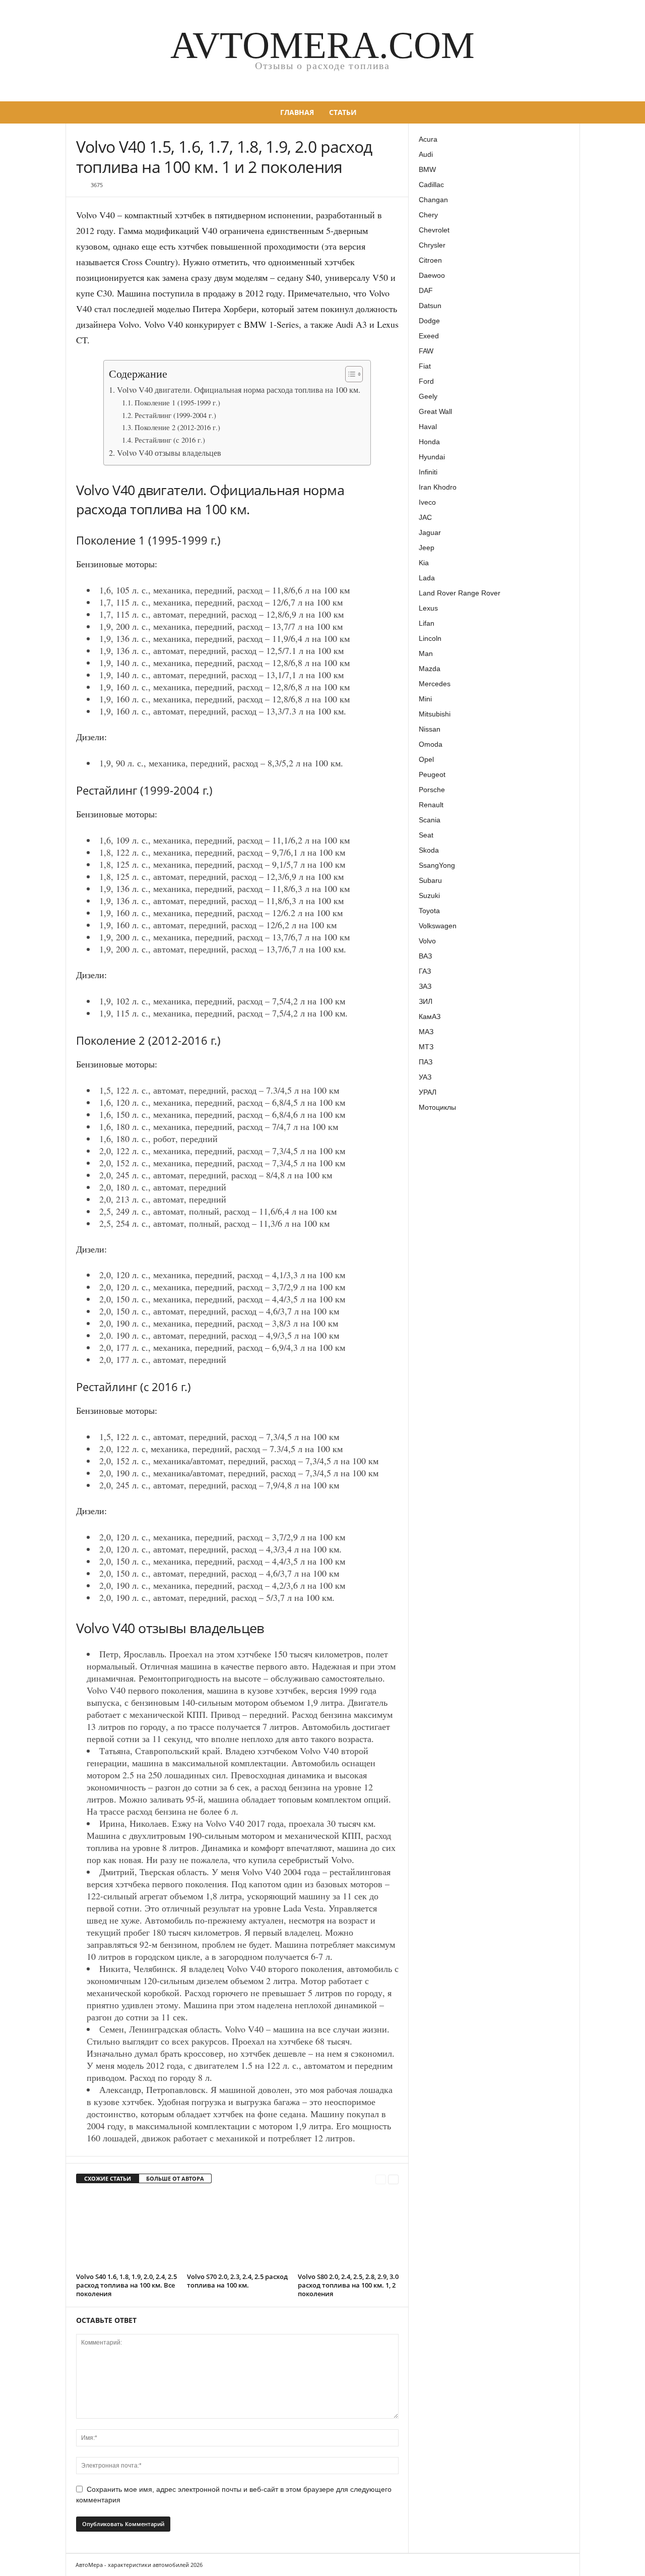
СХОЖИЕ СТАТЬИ (108, 2178)
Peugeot (432, 774)
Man (426, 653)
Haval (428, 427)
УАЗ (425, 1077)
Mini (425, 699)
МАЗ (426, 1032)
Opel (426, 759)
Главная (297, 112)
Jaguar (430, 532)
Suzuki (429, 895)
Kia (424, 563)
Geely (428, 396)
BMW (427, 169)
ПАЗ (426, 1062)
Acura (428, 139)
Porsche (432, 790)
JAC (425, 517)
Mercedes (435, 684)
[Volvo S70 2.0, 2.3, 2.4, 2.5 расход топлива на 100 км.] (237, 2232)
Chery (428, 215)
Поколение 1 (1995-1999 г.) (177, 403)
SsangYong (437, 865)
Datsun (430, 306)
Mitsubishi (435, 714)
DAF (426, 290)
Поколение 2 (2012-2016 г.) (177, 427)
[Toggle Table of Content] (349, 374)
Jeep (427, 548)
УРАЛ (428, 1092)
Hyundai (432, 457)
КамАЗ (430, 1016)
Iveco (427, 502)
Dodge (429, 321)
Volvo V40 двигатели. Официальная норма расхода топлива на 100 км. (238, 390)
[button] (565, 112)
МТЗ (426, 1047)
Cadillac (431, 185)
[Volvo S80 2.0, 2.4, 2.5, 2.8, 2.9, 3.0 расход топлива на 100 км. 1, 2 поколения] (348, 2232)
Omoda (431, 744)
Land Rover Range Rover (460, 593)
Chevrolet (434, 230)
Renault (431, 805)
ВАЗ (425, 956)
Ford (426, 381)
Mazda (430, 669)
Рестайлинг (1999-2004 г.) (175, 415)
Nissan (430, 729)
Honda (429, 442)
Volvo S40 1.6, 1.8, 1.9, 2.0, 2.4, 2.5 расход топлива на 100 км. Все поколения (126, 2285)
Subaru (430, 880)
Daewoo (432, 275)
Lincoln (430, 638)
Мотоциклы (437, 1107)
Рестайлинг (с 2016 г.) (170, 440)
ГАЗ (425, 971)
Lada (427, 578)
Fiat (425, 366)
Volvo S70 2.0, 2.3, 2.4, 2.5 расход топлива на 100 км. (237, 2281)
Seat (426, 835)
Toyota (429, 911)
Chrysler (432, 245)
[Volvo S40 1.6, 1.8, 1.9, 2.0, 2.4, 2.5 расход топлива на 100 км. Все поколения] (126, 2232)
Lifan (427, 623)
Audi (426, 154)
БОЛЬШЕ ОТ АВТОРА (175, 2178)
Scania (430, 820)
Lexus (428, 608)
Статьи (343, 112)
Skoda (429, 850)
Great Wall (435, 411)
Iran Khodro (438, 487)
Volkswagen (438, 926)
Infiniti (428, 472)
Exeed (429, 336)
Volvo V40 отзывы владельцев (169, 453)
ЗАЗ (425, 986)
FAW (426, 351)
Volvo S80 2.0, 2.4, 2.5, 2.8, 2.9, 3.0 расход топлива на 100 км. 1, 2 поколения (348, 2285)
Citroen (430, 260)
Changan (433, 200)
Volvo (427, 941)
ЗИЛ (426, 1001)
